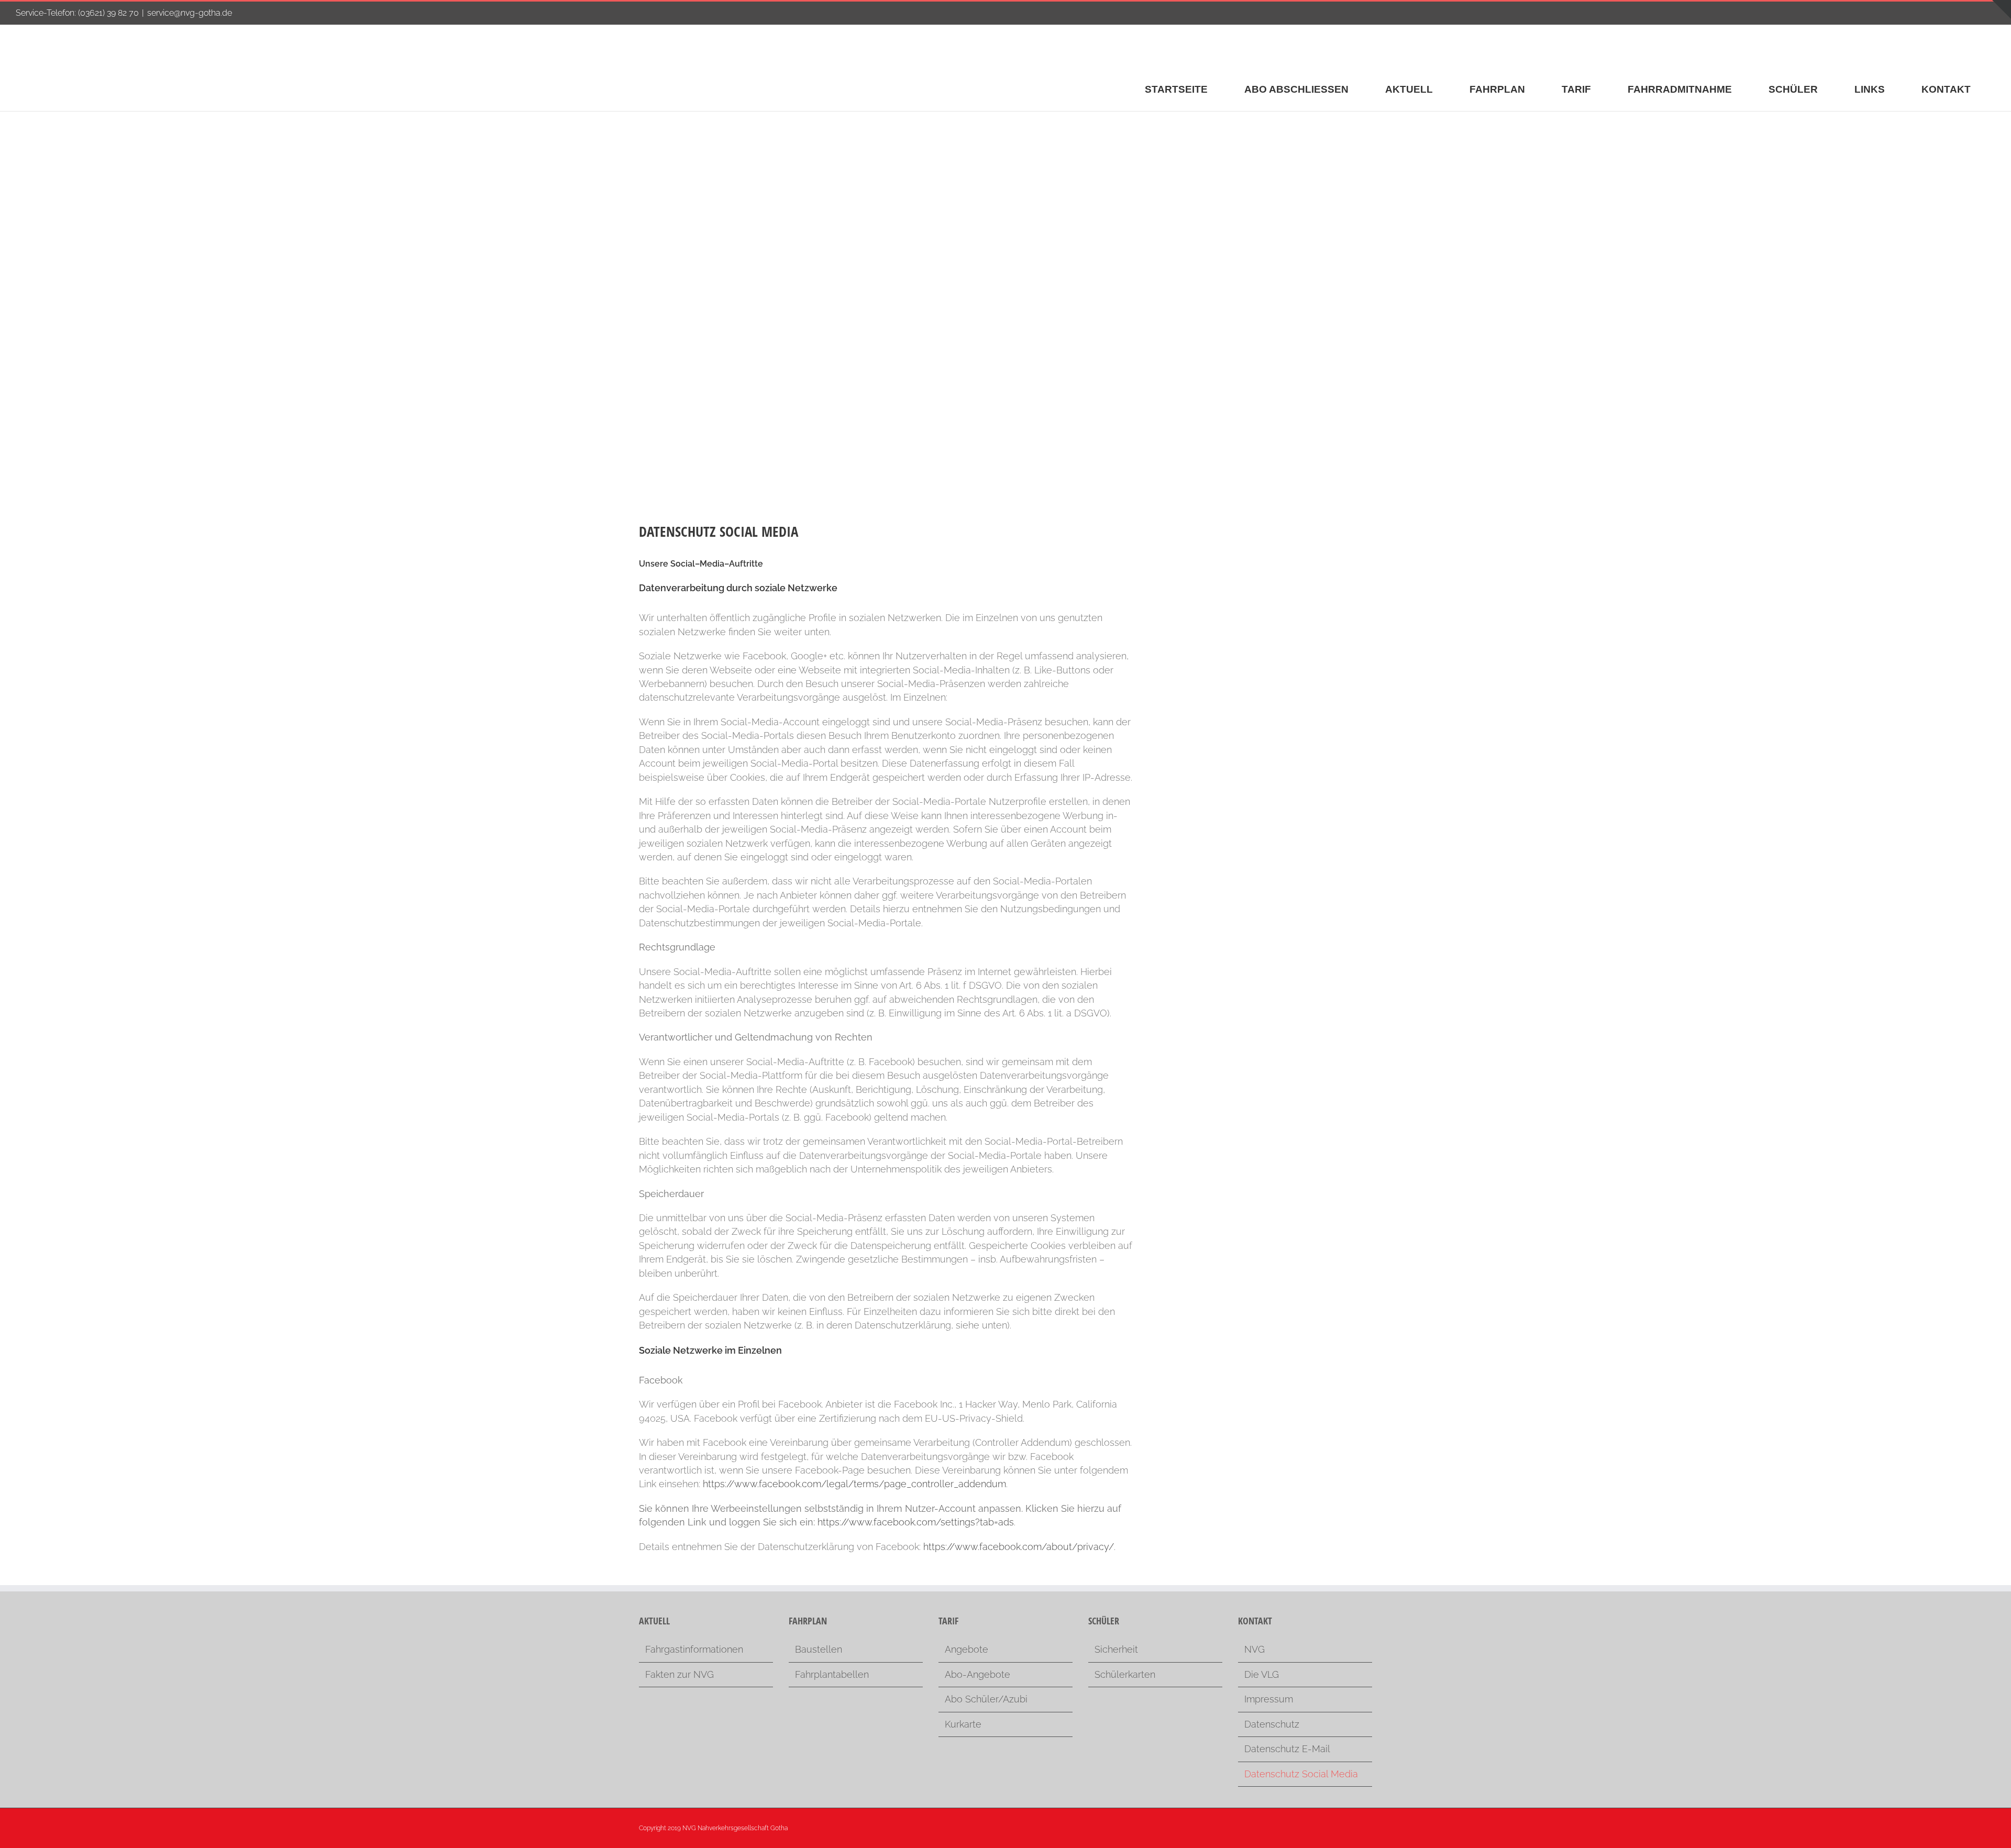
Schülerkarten (1125, 1674)
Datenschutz (1272, 1724)
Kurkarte (963, 1724)
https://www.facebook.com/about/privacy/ (1019, 1547)
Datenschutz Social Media (1301, 1774)
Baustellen (819, 1649)
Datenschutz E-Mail (1287, 1749)
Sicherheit (1116, 1649)
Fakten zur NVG (679, 1674)
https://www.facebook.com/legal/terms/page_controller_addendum (854, 1484)
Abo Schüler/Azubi (986, 1699)
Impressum (1269, 1699)
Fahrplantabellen (832, 1674)
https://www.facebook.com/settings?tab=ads (916, 1522)
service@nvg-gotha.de (190, 13)
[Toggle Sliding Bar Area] (2002, 9)
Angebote (966, 1649)
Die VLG (1262, 1674)
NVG (1255, 1649)
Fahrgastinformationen (694, 1649)
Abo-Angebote (977, 1674)
